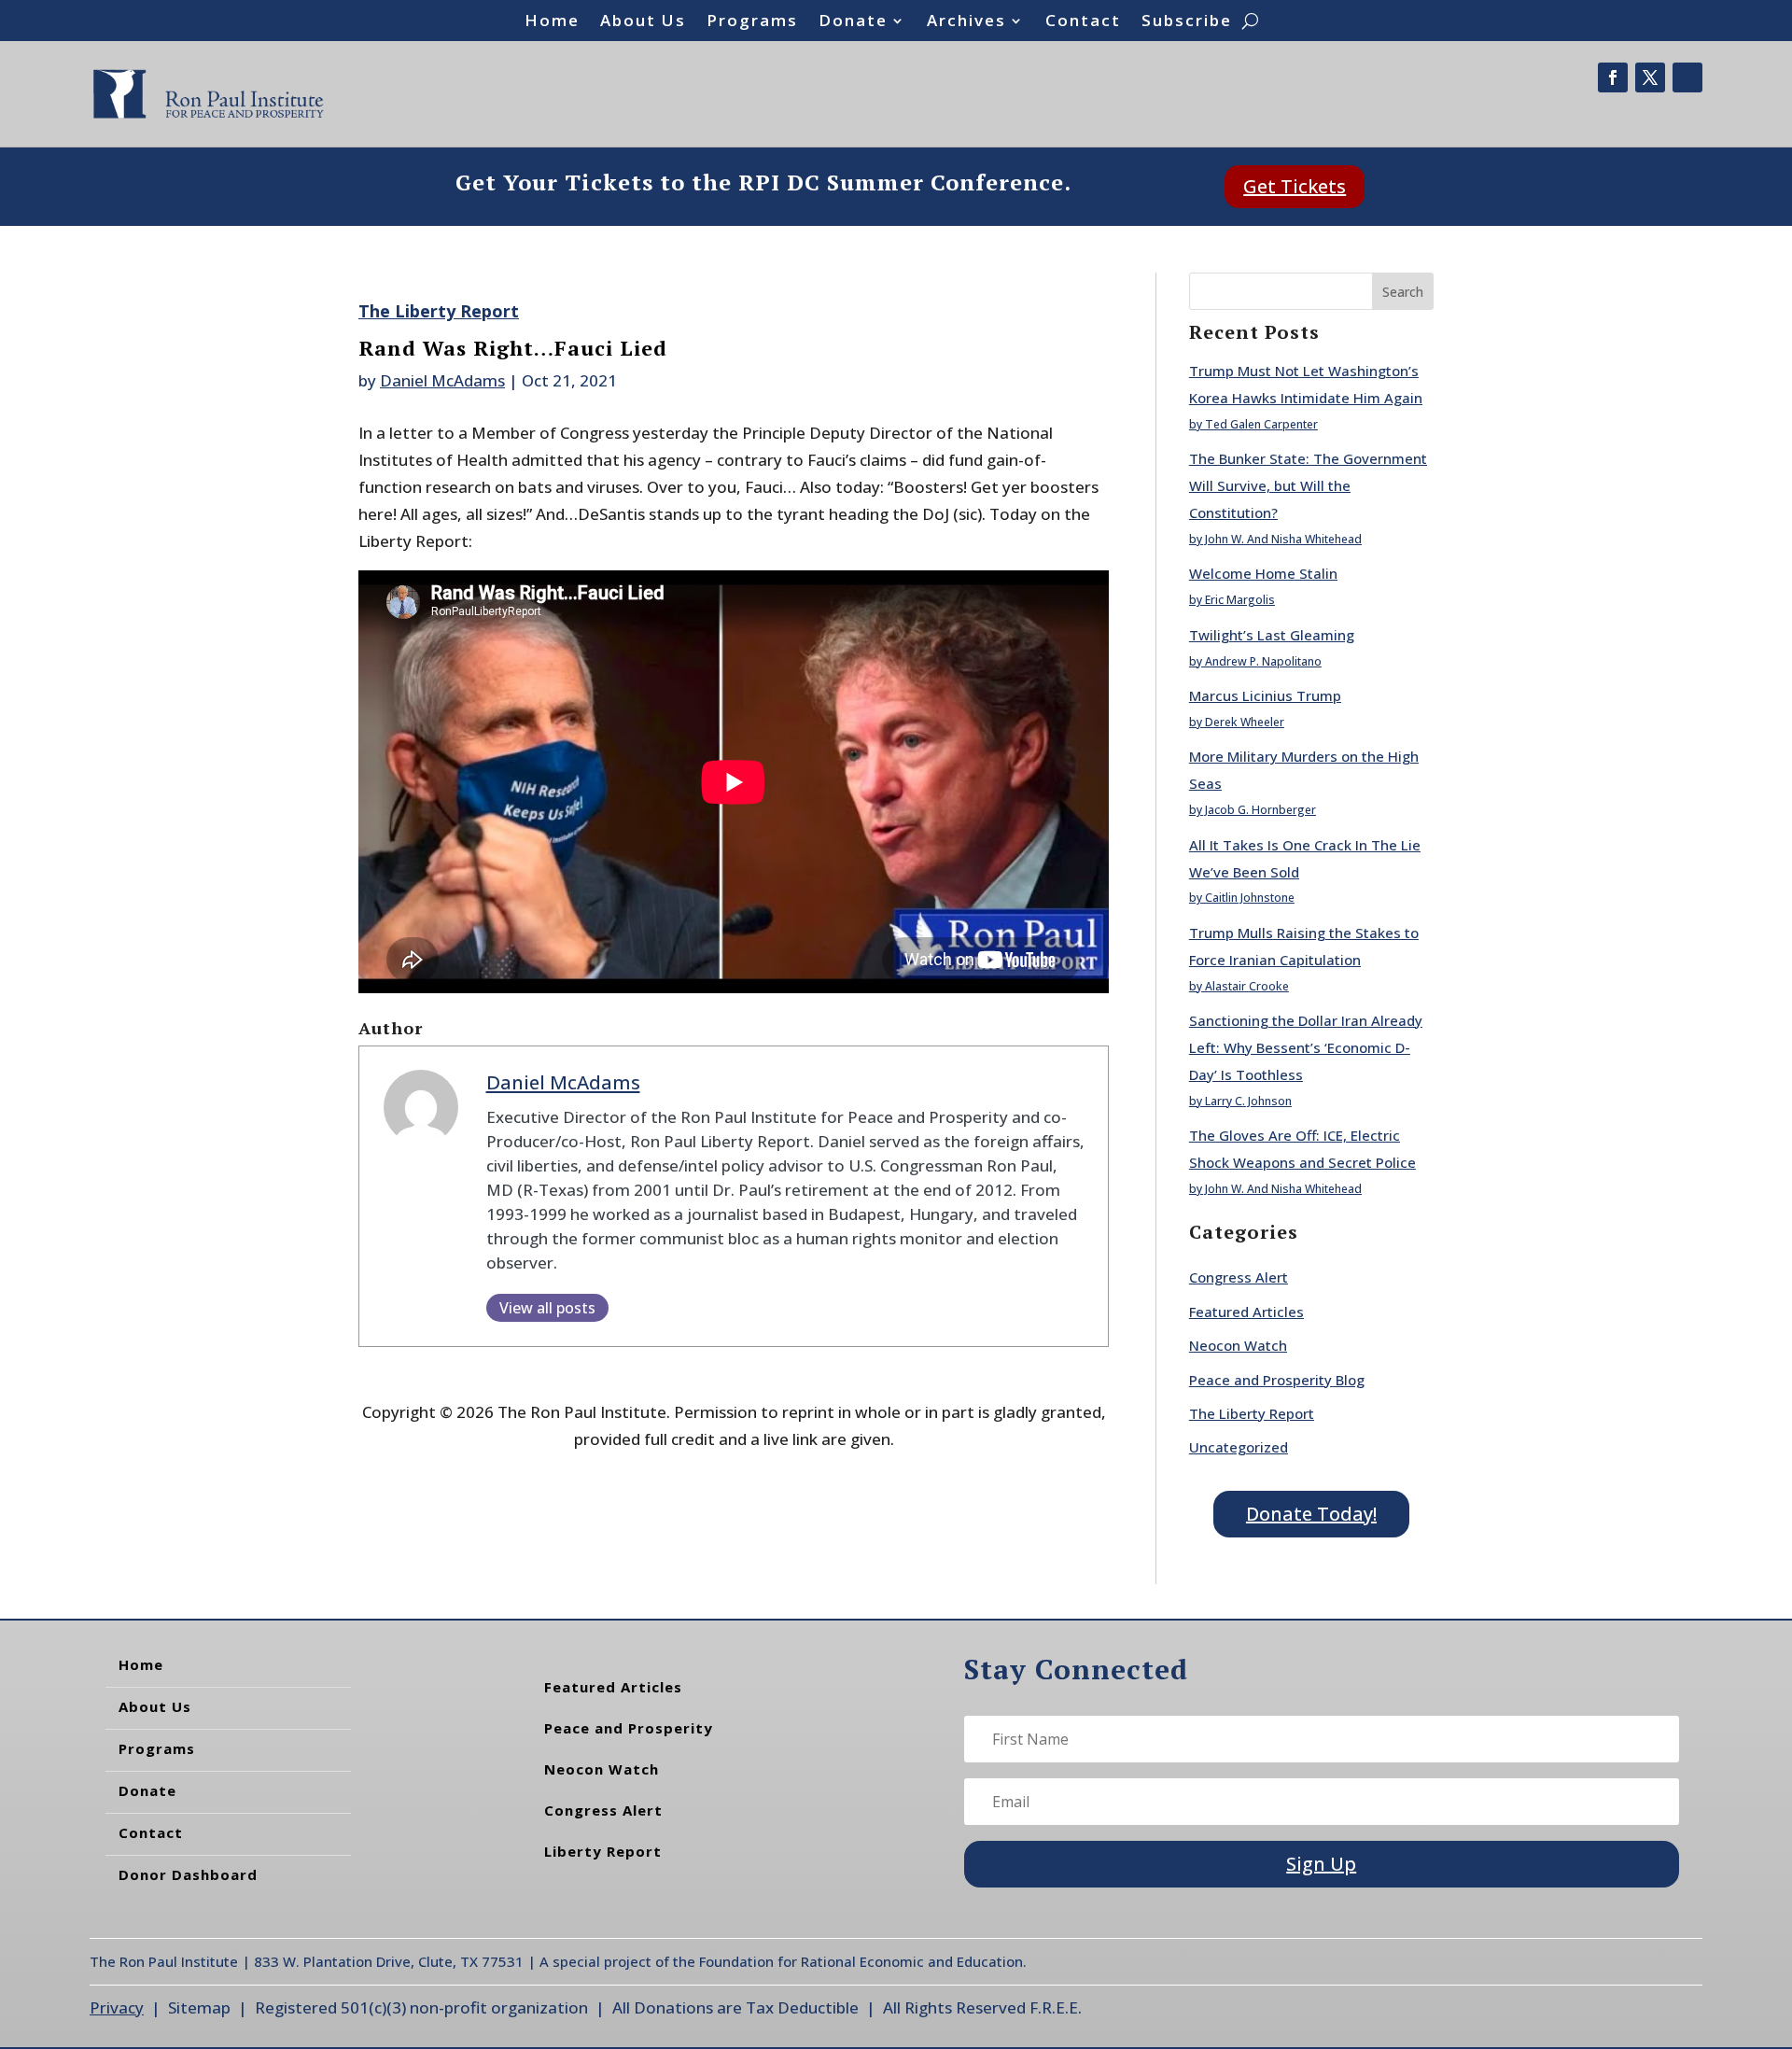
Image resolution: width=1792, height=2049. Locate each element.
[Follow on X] (1650, 77)
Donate (853, 22)
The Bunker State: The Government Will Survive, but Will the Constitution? (1308, 485)
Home (552, 22)
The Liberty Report (439, 311)
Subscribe (1187, 22)
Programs (752, 22)
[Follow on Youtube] (1687, 77)
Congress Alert (1239, 1277)
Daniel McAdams (442, 380)
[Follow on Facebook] (1613, 77)
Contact (1083, 22)
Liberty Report (603, 1851)
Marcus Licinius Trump (1265, 695)
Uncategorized (1239, 1447)
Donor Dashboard (188, 1874)
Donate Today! (1311, 1514)
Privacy (117, 2007)
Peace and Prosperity (629, 1728)
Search (1403, 292)
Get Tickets (1295, 186)
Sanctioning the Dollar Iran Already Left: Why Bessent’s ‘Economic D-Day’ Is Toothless (1306, 1047)
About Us (643, 22)
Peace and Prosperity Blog (1277, 1380)
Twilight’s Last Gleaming (1272, 635)
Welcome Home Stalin (1263, 573)
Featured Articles (1246, 1312)
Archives (966, 22)
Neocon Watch (1238, 1345)
